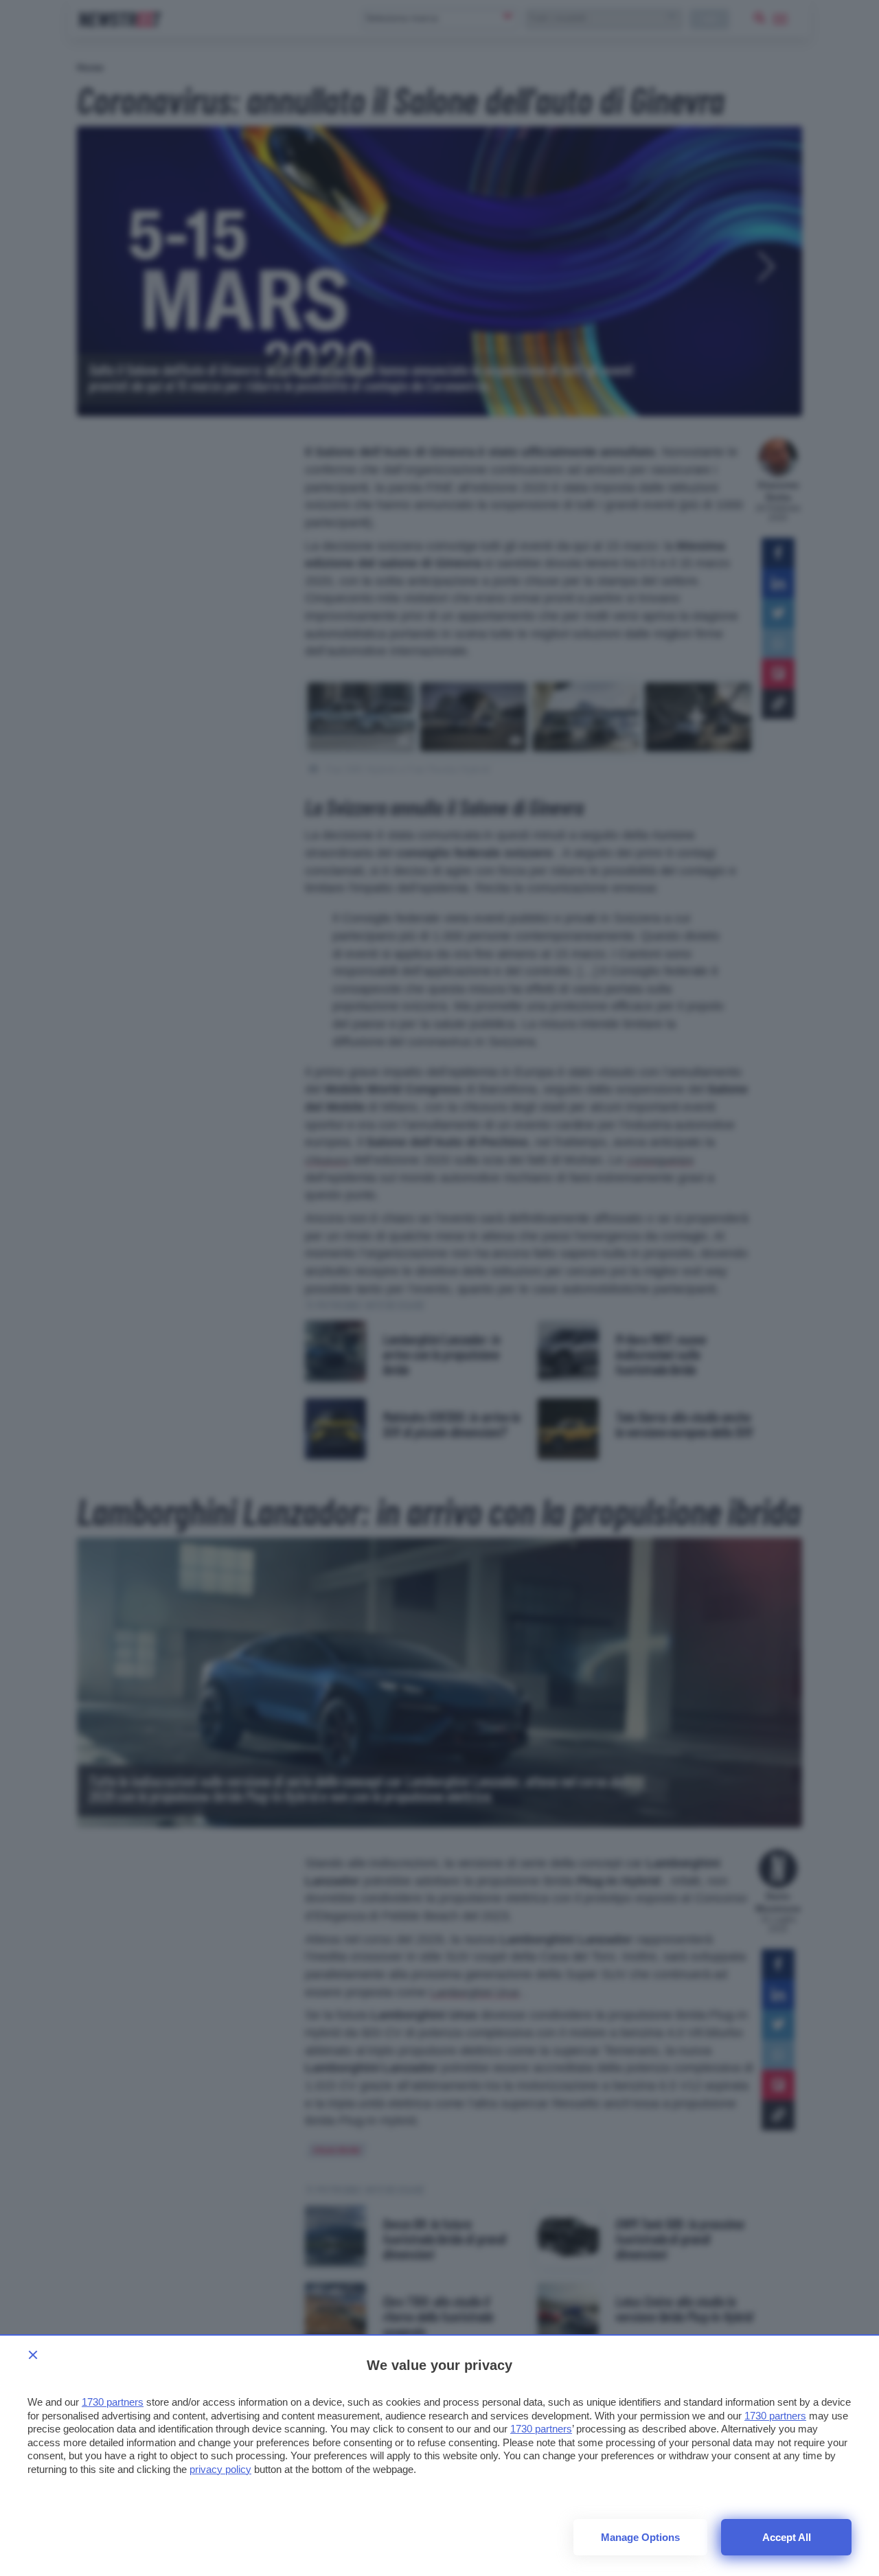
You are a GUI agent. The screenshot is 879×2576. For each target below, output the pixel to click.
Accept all (787, 2537)
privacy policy (220, 2469)
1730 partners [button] (113, 2402)
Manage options (640, 2537)
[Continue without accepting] (33, 2355)
